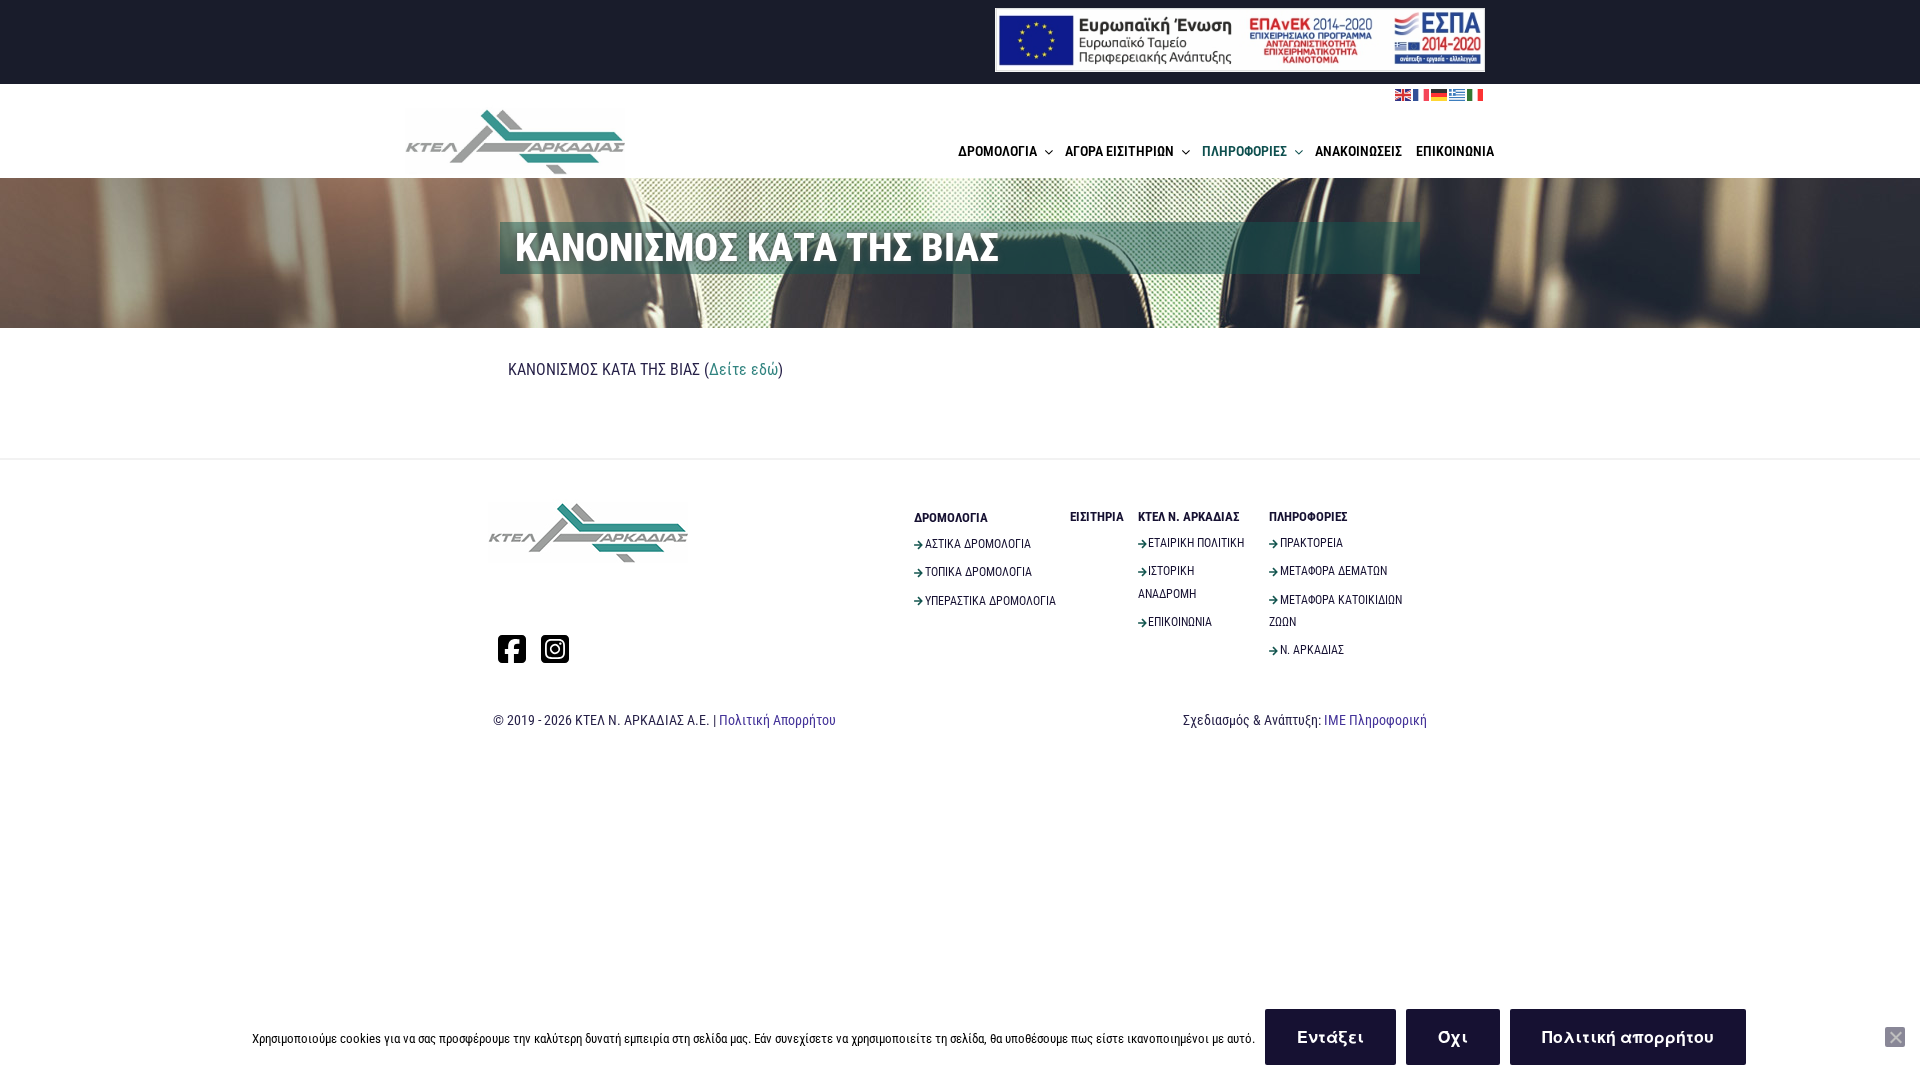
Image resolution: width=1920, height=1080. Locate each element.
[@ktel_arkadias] (555, 649)
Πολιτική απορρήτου (1628, 1036)
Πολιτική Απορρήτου (777, 720)
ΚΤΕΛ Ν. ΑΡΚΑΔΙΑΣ (1188, 516)
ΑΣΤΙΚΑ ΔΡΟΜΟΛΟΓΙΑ (978, 544)
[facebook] (512, 649)
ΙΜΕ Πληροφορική (1375, 720)
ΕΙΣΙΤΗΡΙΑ (1097, 516)
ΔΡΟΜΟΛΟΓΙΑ (997, 151)
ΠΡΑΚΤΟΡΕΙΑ (1311, 543)
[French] (1422, 94)
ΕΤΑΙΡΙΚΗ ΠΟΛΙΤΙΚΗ (1196, 543)
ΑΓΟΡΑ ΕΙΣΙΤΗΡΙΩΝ (1119, 151)
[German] (1440, 94)
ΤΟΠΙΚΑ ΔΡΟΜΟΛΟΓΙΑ (978, 572)
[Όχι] (1895, 1037)
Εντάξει (1330, 1036)
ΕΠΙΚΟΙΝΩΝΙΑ (1455, 151)
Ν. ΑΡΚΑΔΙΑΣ (1312, 650)
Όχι (1453, 1036)
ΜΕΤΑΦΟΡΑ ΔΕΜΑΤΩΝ (1333, 571)
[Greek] (1458, 94)
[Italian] (1476, 94)
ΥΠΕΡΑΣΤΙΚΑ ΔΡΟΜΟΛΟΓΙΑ (990, 601)
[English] (1404, 94)
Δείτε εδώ (743, 369)
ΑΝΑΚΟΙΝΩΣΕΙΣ (1358, 151)
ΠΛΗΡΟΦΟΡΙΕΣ (1244, 151)
